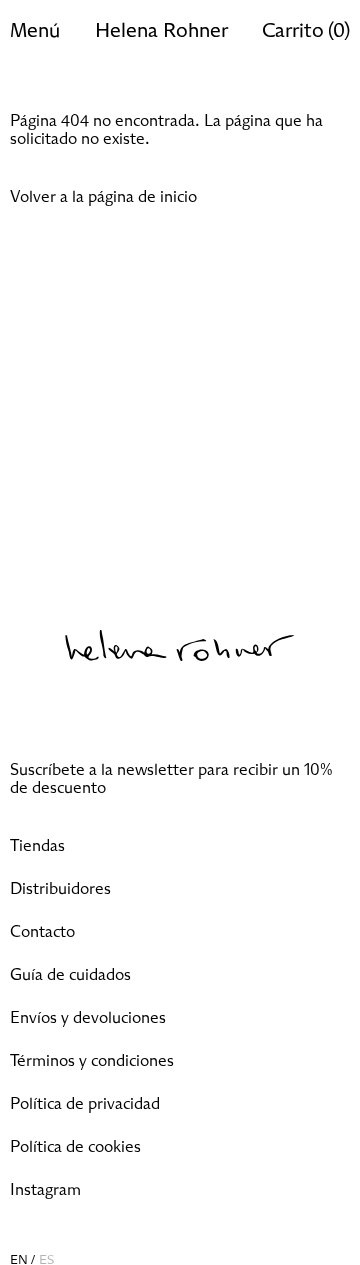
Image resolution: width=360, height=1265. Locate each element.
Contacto (42, 932)
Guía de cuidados (70, 975)
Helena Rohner (161, 31)
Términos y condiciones (92, 1061)
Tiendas (37, 846)
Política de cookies (75, 1147)
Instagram (45, 1190)
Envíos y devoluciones (88, 1018)
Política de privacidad (85, 1104)
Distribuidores (60, 889)
